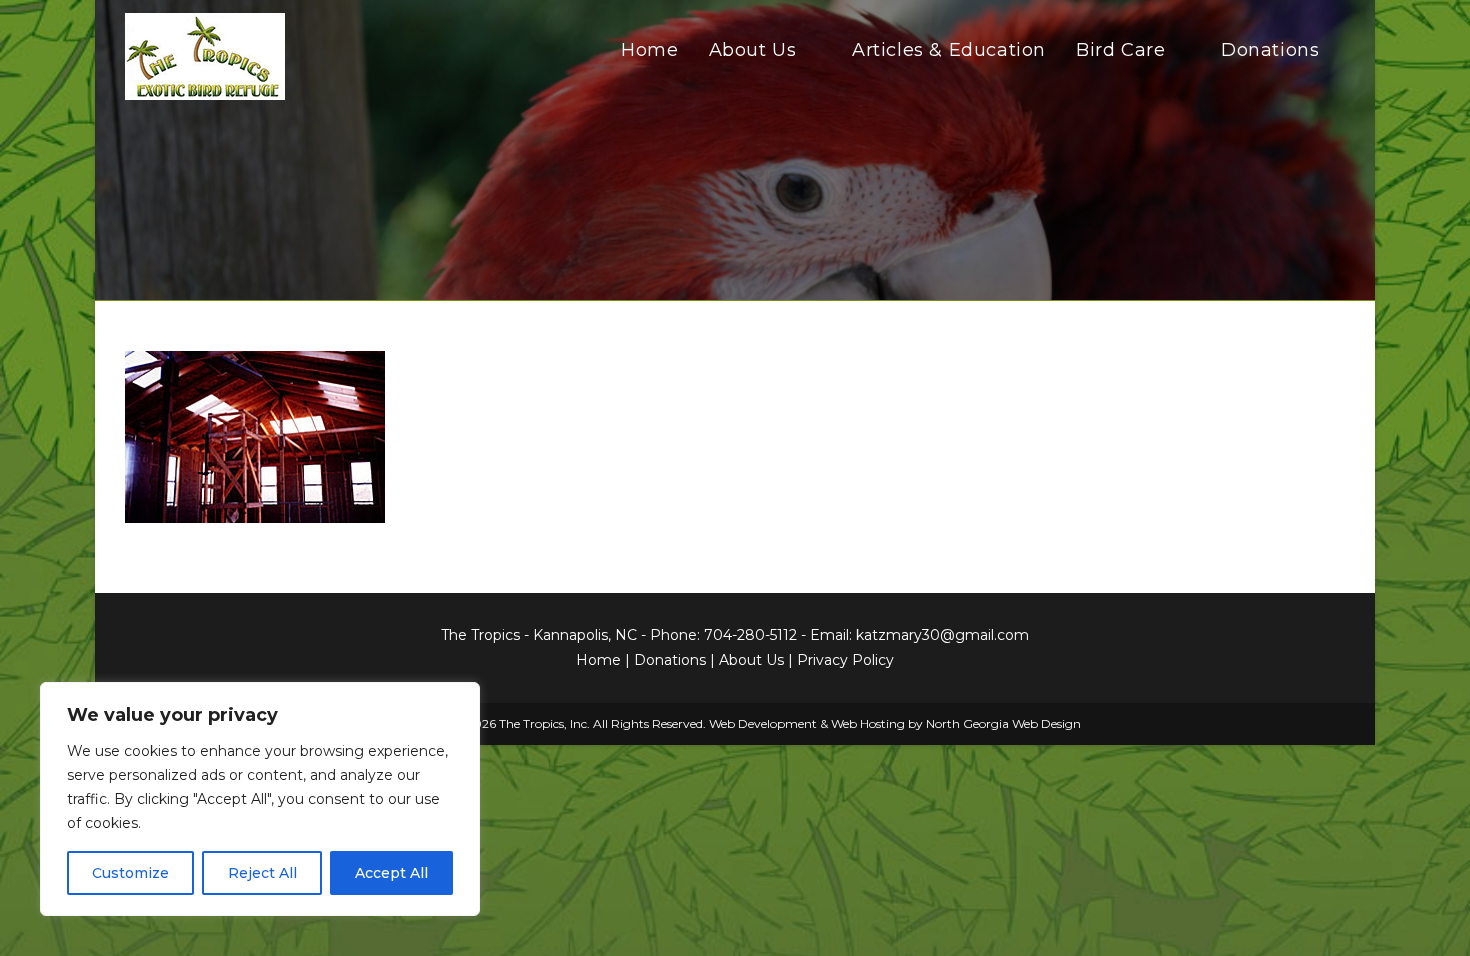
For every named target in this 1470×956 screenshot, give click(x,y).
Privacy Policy (845, 660)
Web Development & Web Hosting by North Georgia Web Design (895, 723)
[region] (260, 799)
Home (598, 660)
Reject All (262, 873)
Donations (670, 660)
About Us (751, 660)
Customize (130, 873)
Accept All (391, 873)
